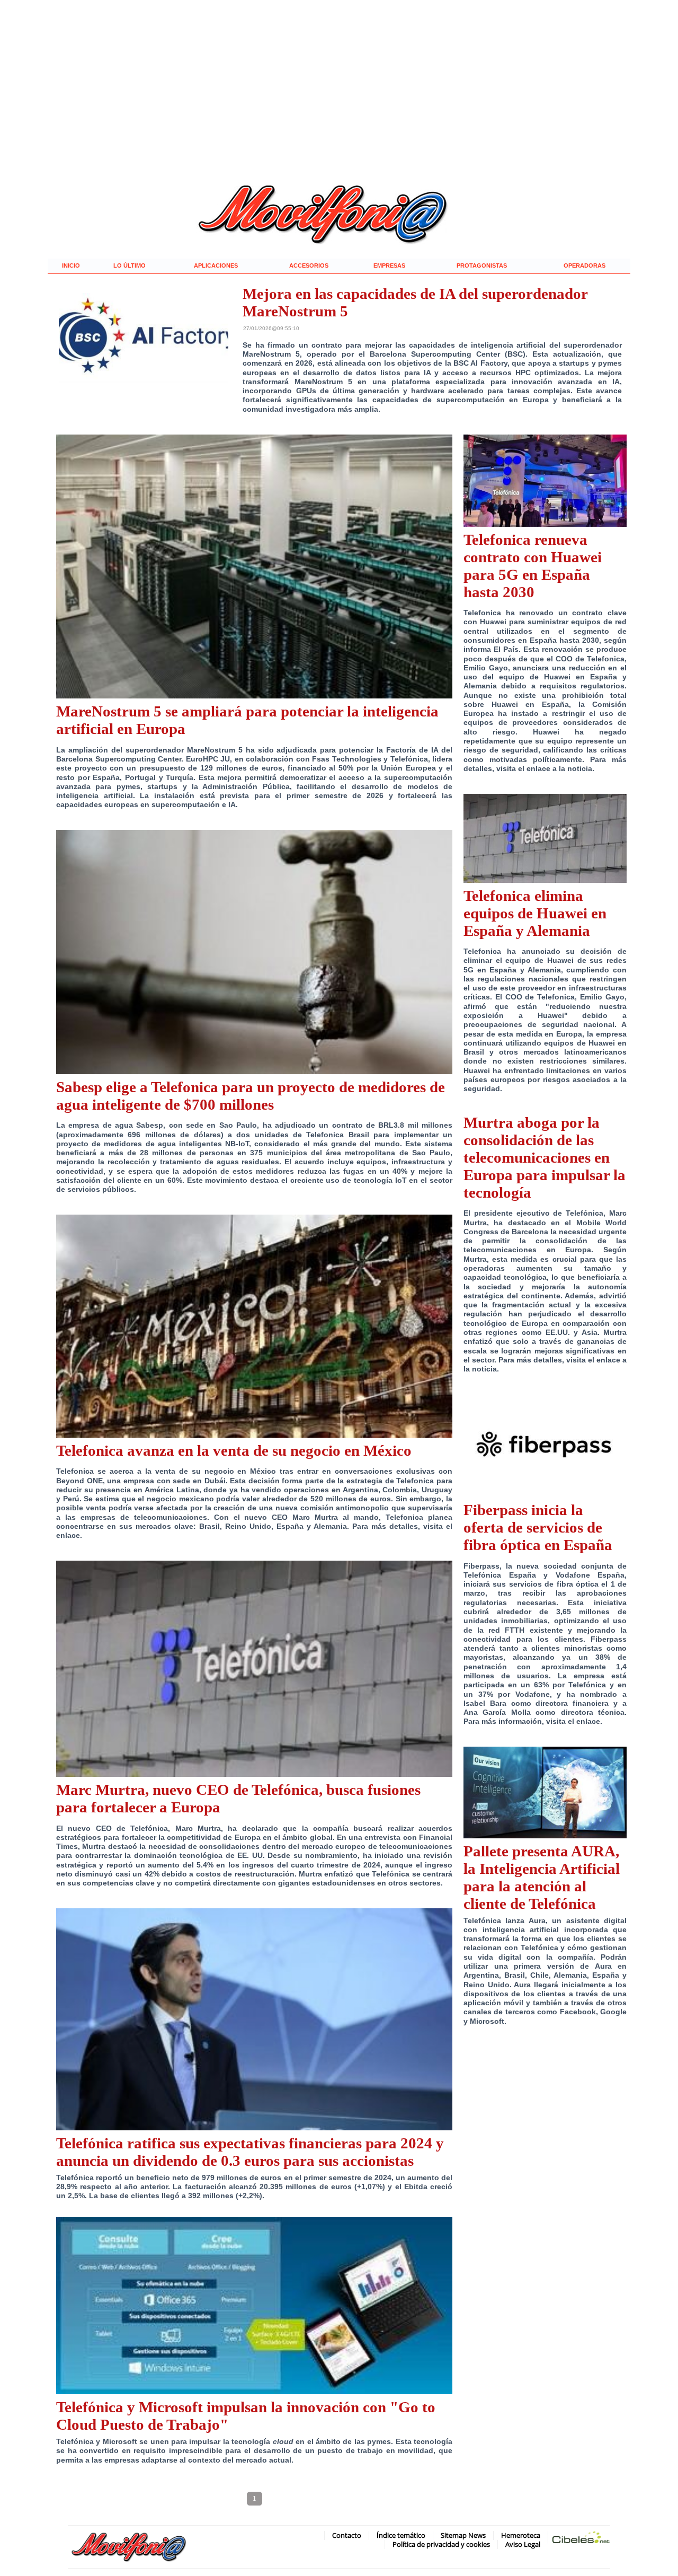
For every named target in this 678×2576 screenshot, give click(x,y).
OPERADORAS (585, 265)
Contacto (347, 2535)
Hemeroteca (521, 2535)
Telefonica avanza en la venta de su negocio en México (234, 1450)
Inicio (71, 265)
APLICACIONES (216, 265)
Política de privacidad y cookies (441, 2544)
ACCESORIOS (309, 265)
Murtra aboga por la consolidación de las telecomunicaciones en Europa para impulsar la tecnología (545, 1157)
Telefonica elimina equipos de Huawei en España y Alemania (535, 913)
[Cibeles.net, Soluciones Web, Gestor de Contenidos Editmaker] (581, 2539)
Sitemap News (463, 2535)
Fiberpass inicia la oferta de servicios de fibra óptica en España (538, 1527)
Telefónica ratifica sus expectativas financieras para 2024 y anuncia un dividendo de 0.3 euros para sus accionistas (250, 2152)
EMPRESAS (389, 265)
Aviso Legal (523, 2544)
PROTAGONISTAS (482, 265)
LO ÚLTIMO (130, 265)
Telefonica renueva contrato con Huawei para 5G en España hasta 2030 (533, 566)
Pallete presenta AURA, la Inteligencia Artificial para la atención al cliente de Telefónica (542, 1877)
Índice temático (401, 2535)
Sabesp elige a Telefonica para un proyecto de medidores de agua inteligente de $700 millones (251, 1096)
